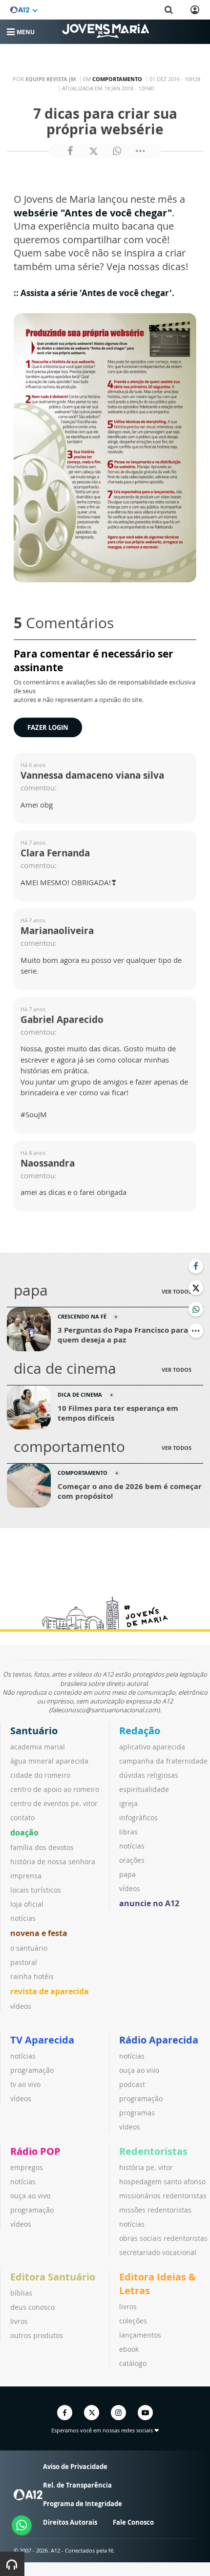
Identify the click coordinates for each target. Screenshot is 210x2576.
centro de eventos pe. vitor (54, 1803)
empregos (27, 2167)
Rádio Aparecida (159, 2040)
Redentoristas (153, 2151)
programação (32, 2070)
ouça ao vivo (139, 2070)
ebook (129, 2349)
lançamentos (140, 2335)
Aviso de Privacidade (75, 2467)
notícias (23, 1918)
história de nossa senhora (53, 1862)
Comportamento (117, 79)
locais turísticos (36, 1890)
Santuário (34, 1731)
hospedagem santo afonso (162, 2182)
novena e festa (39, 1933)
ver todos (177, 1291)
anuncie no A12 (149, 1903)
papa (127, 1874)
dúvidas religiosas (149, 1775)
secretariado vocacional (158, 2252)
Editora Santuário (53, 2277)
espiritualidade (144, 1789)
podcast (132, 2084)
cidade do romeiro (40, 1775)
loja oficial (27, 1904)
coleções (133, 2321)
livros (19, 2321)
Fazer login (48, 727)
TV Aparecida (42, 2040)
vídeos (21, 2006)
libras (128, 1832)
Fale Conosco (133, 2522)
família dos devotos (42, 1847)
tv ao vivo (25, 2084)
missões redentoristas (155, 2210)
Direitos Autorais (70, 2522)
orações (132, 1860)
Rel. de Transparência (77, 2485)
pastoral (24, 1962)
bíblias (21, 2293)
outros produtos (37, 2335)
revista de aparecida (50, 1991)
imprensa (26, 1876)
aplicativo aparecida (152, 1747)
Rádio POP (35, 2151)
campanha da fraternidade (163, 1761)
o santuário (29, 1948)
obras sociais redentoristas (163, 2238)
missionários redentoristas (163, 2196)
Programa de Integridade (83, 2504)
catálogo (133, 2363)
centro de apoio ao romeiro (55, 1789)
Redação (140, 1731)
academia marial (38, 1747)
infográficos (138, 1818)
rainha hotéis (32, 1976)
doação (24, 1832)
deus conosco (32, 2307)
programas (137, 2113)
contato (22, 1818)
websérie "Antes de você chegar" (93, 213)
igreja (128, 1803)
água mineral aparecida (49, 1761)
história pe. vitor (146, 2167)
